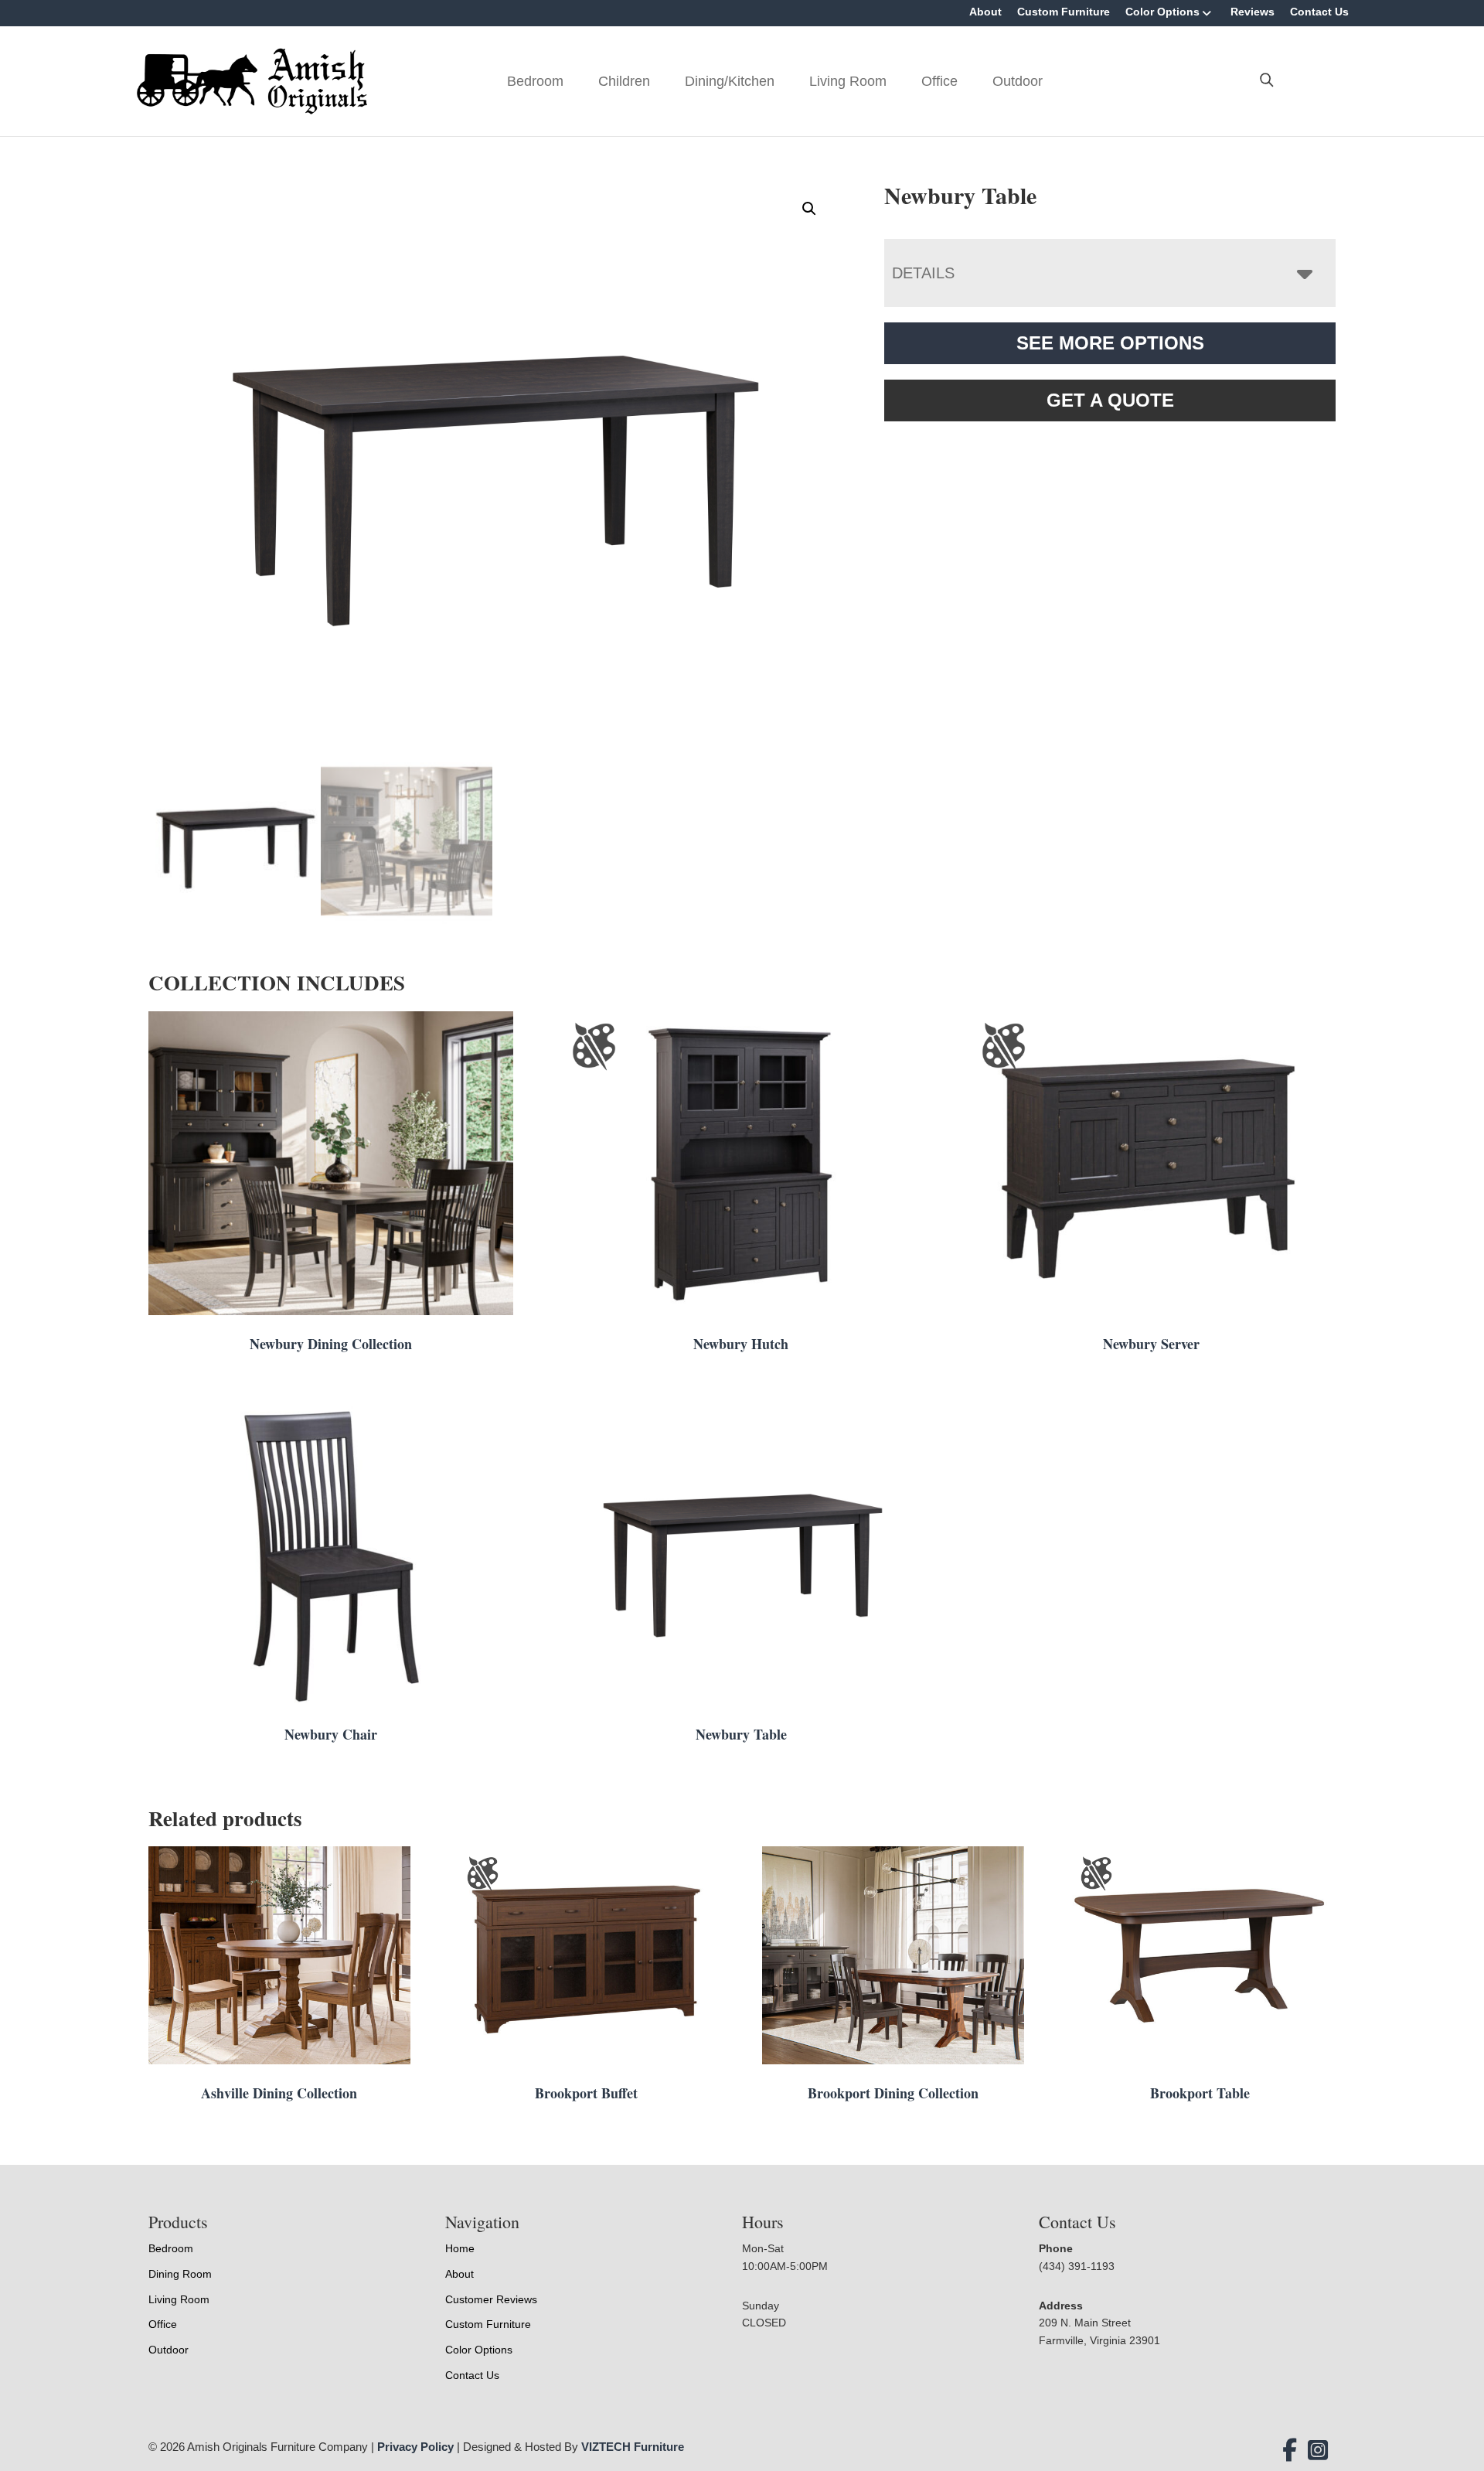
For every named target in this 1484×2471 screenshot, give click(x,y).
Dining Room (180, 2274)
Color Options (1162, 12)
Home (460, 2248)
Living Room (848, 81)
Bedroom (535, 81)
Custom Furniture (1064, 12)
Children (624, 81)
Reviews (1253, 12)
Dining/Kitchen (730, 81)
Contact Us (1319, 12)
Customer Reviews (491, 2299)
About (985, 12)
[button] (809, 209)
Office (939, 81)
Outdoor (1018, 81)
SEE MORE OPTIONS (1110, 343)
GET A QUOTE (1110, 400)
